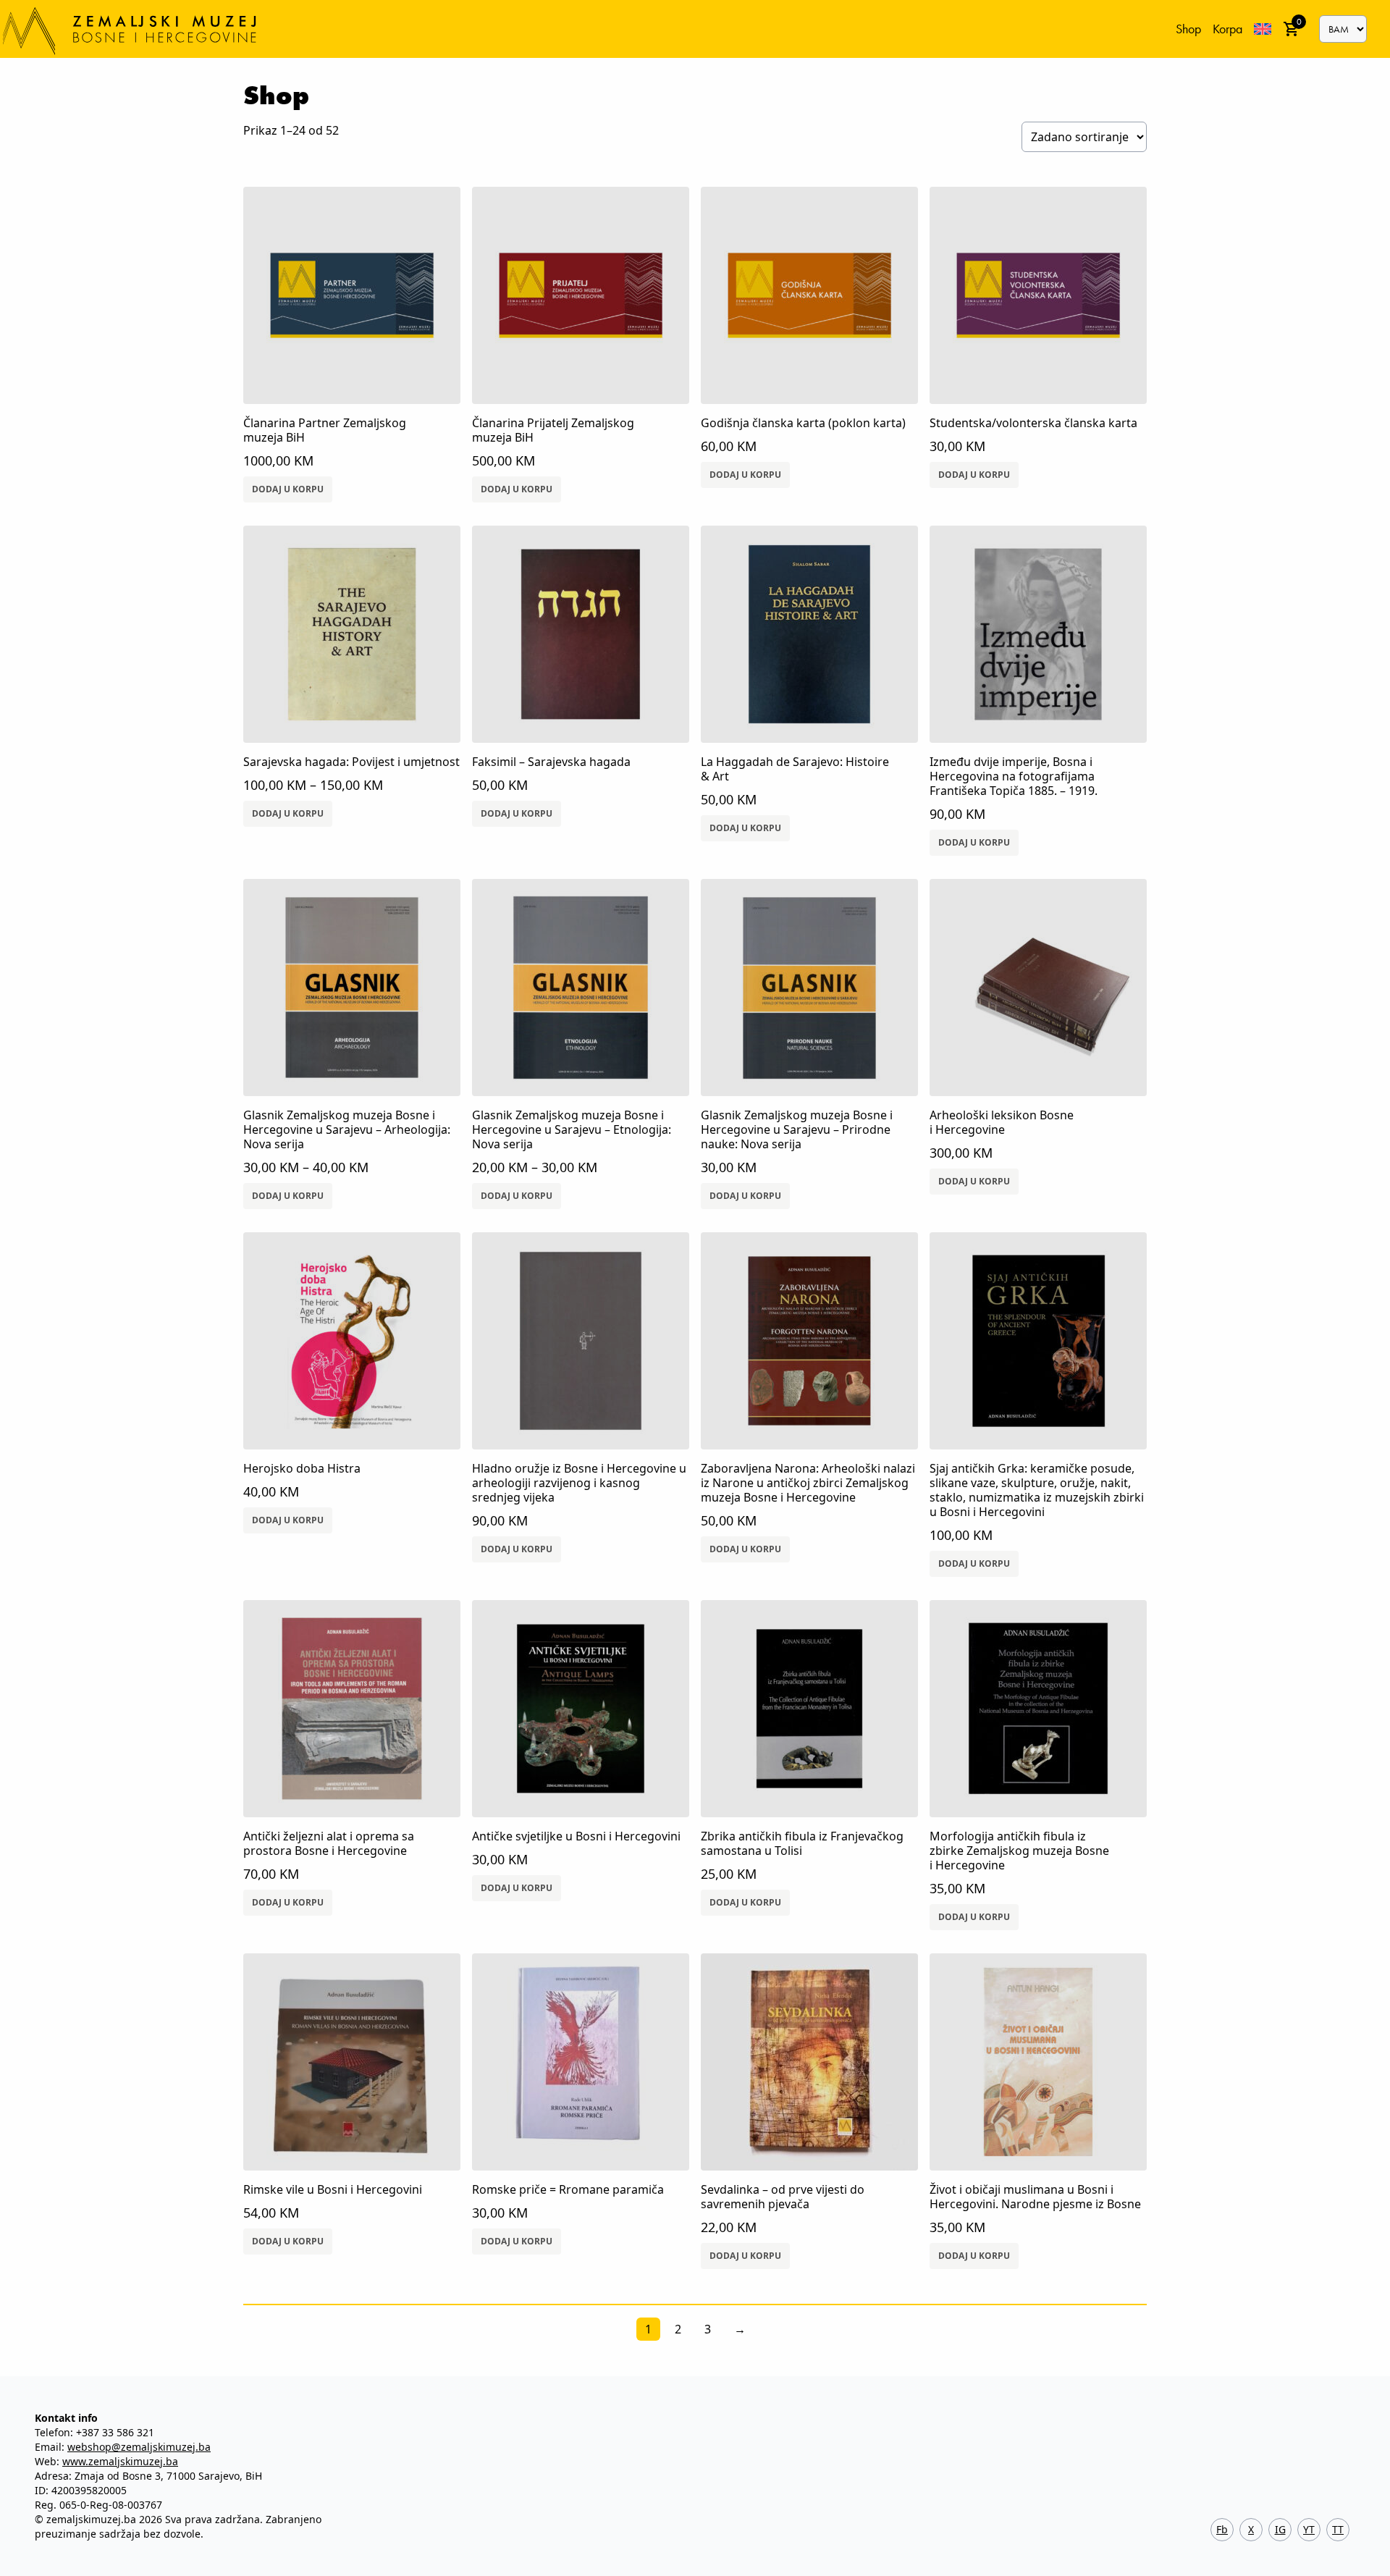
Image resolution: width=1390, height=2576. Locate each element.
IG (1280, 2529)
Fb (1222, 2529)
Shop (1188, 29)
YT (1309, 2529)
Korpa (1227, 29)
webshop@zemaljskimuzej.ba (139, 2447)
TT (1338, 2529)
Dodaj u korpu (288, 489)
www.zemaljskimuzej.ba (120, 2461)
